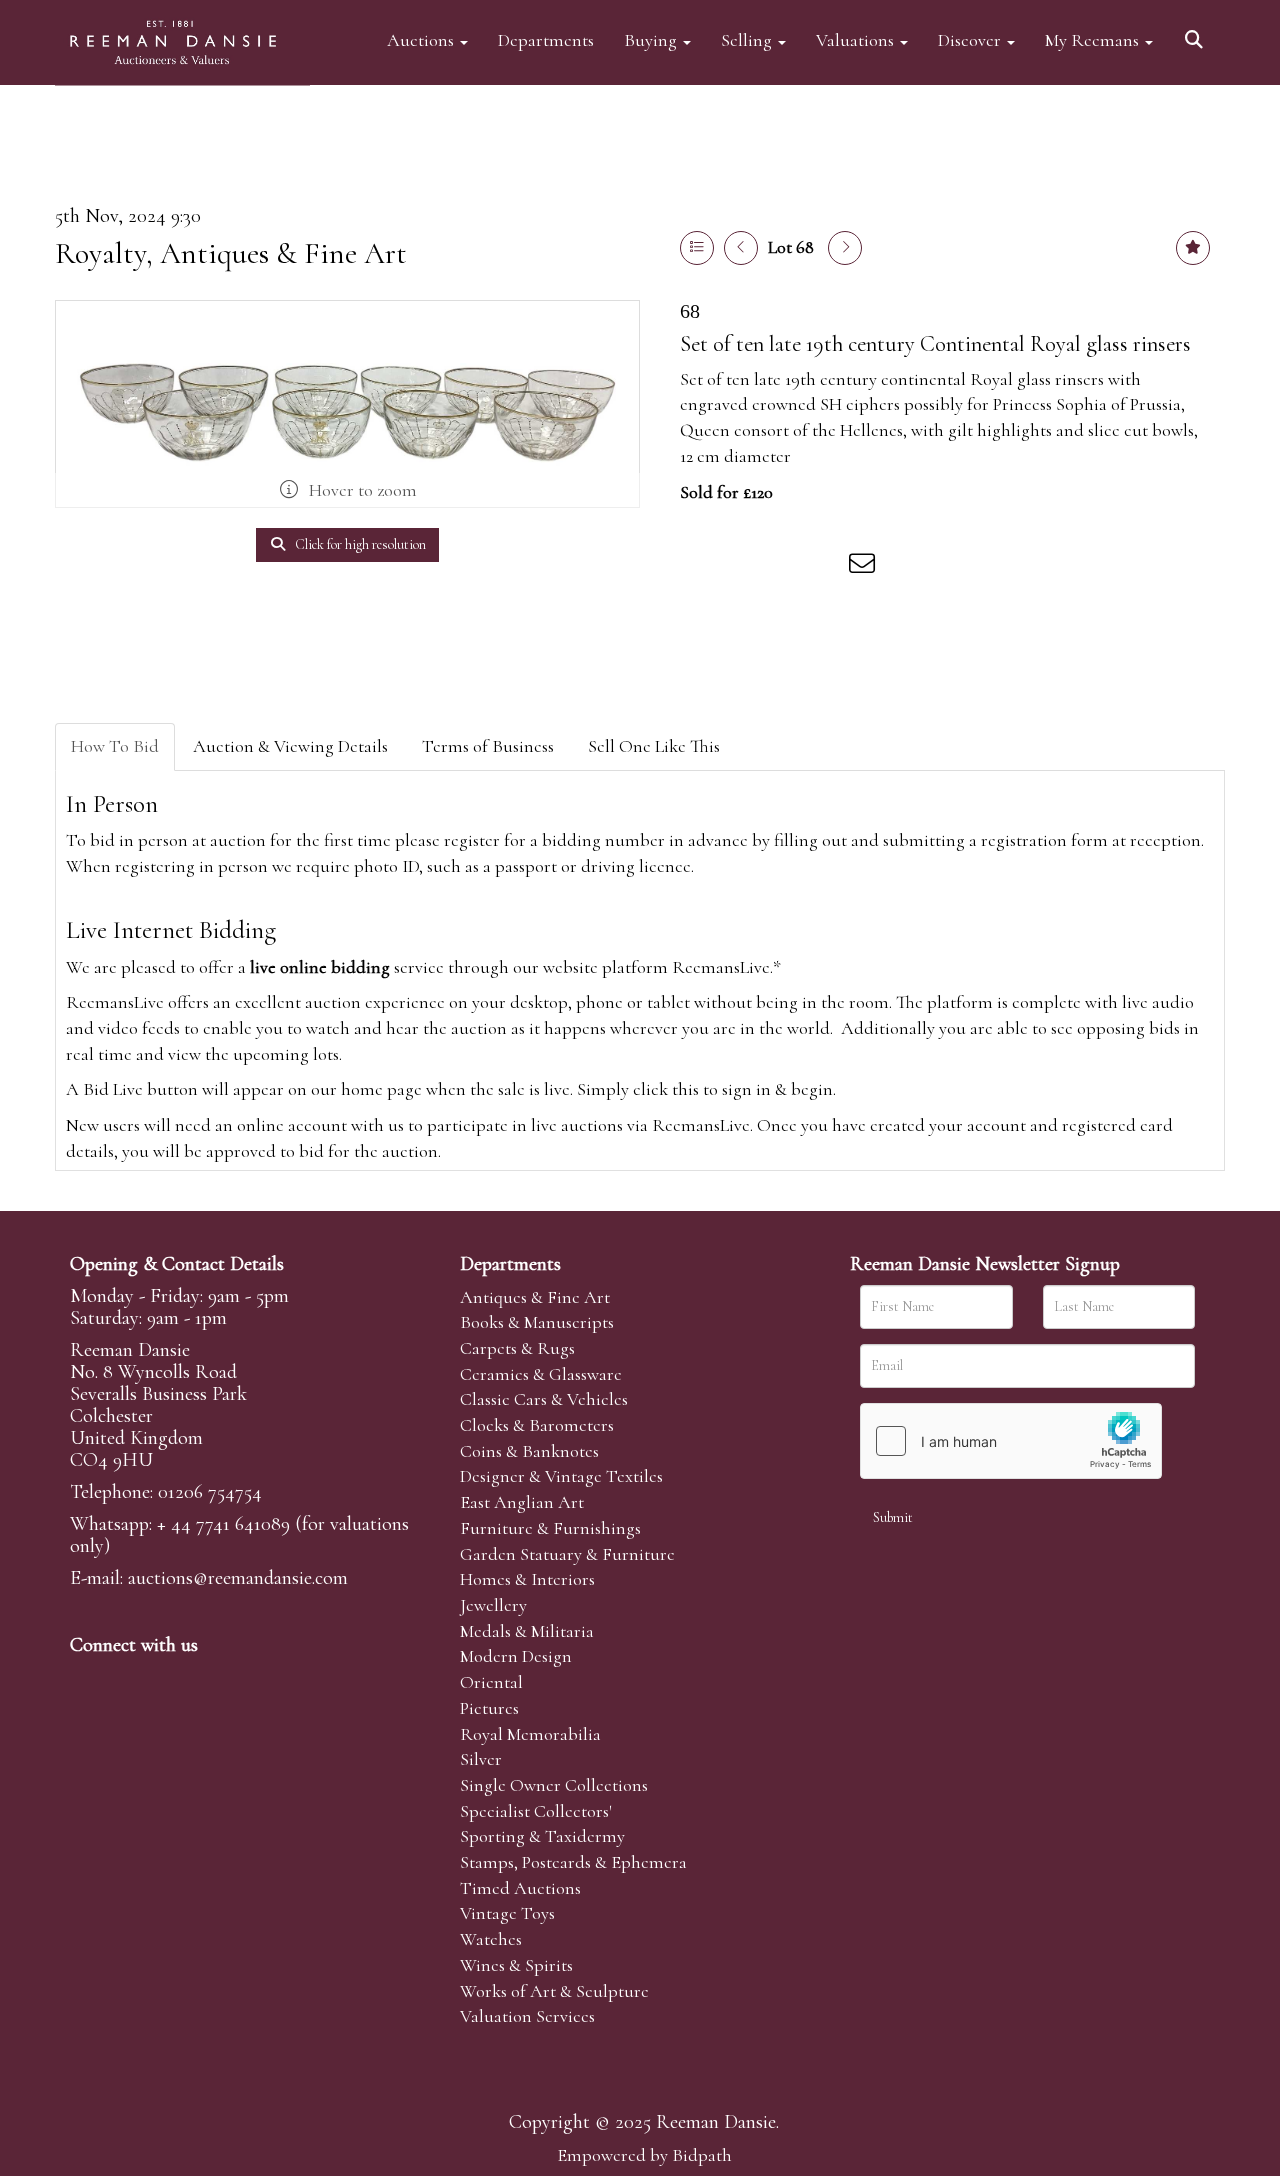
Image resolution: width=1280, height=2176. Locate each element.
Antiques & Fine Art (535, 1297)
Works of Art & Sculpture (554, 1991)
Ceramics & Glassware (541, 1374)
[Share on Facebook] (699, 567)
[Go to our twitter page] (131, 1679)
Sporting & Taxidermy (542, 1836)
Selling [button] (748, 39)
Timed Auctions (520, 1888)
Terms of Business (488, 746)
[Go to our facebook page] (89, 1679)
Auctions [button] (422, 39)
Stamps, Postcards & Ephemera (573, 1862)
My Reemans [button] (1094, 39)
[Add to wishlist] (1193, 248)
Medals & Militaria (527, 1631)
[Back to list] (697, 248)
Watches (491, 1939)
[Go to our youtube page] (214, 1679)
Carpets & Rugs (517, 1348)
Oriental (491, 1682)
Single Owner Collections (554, 1785)
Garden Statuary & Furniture (567, 1554)
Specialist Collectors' (536, 1811)
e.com (238, 1578)
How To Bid (115, 746)
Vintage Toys (507, 1913)
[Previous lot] (741, 248)
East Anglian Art (522, 1502)
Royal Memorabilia (530, 1734)
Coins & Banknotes (529, 1451)
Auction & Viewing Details (290, 746)
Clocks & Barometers (537, 1425)
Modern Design (516, 1656)
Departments (546, 39)
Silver (481, 1759)
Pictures (489, 1708)
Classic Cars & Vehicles (544, 1399)
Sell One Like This (654, 746)
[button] (1197, 32)
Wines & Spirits (516, 1965)
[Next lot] (845, 248)
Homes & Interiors (527, 1579)
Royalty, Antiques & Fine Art (231, 253)
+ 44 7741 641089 (223, 1524)
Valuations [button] (857, 39)
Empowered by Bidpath (644, 2155)
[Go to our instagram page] (824, 567)
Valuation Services (527, 2016)
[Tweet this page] (741, 567)
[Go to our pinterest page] (172, 1679)
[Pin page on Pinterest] (782, 567)
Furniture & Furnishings (550, 1528)
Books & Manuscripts (537, 1322)
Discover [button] (971, 39)
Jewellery (493, 1605)
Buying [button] (652, 39)
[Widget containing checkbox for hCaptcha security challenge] (1011, 1441)
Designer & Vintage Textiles (561, 1476)
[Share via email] (865, 567)
